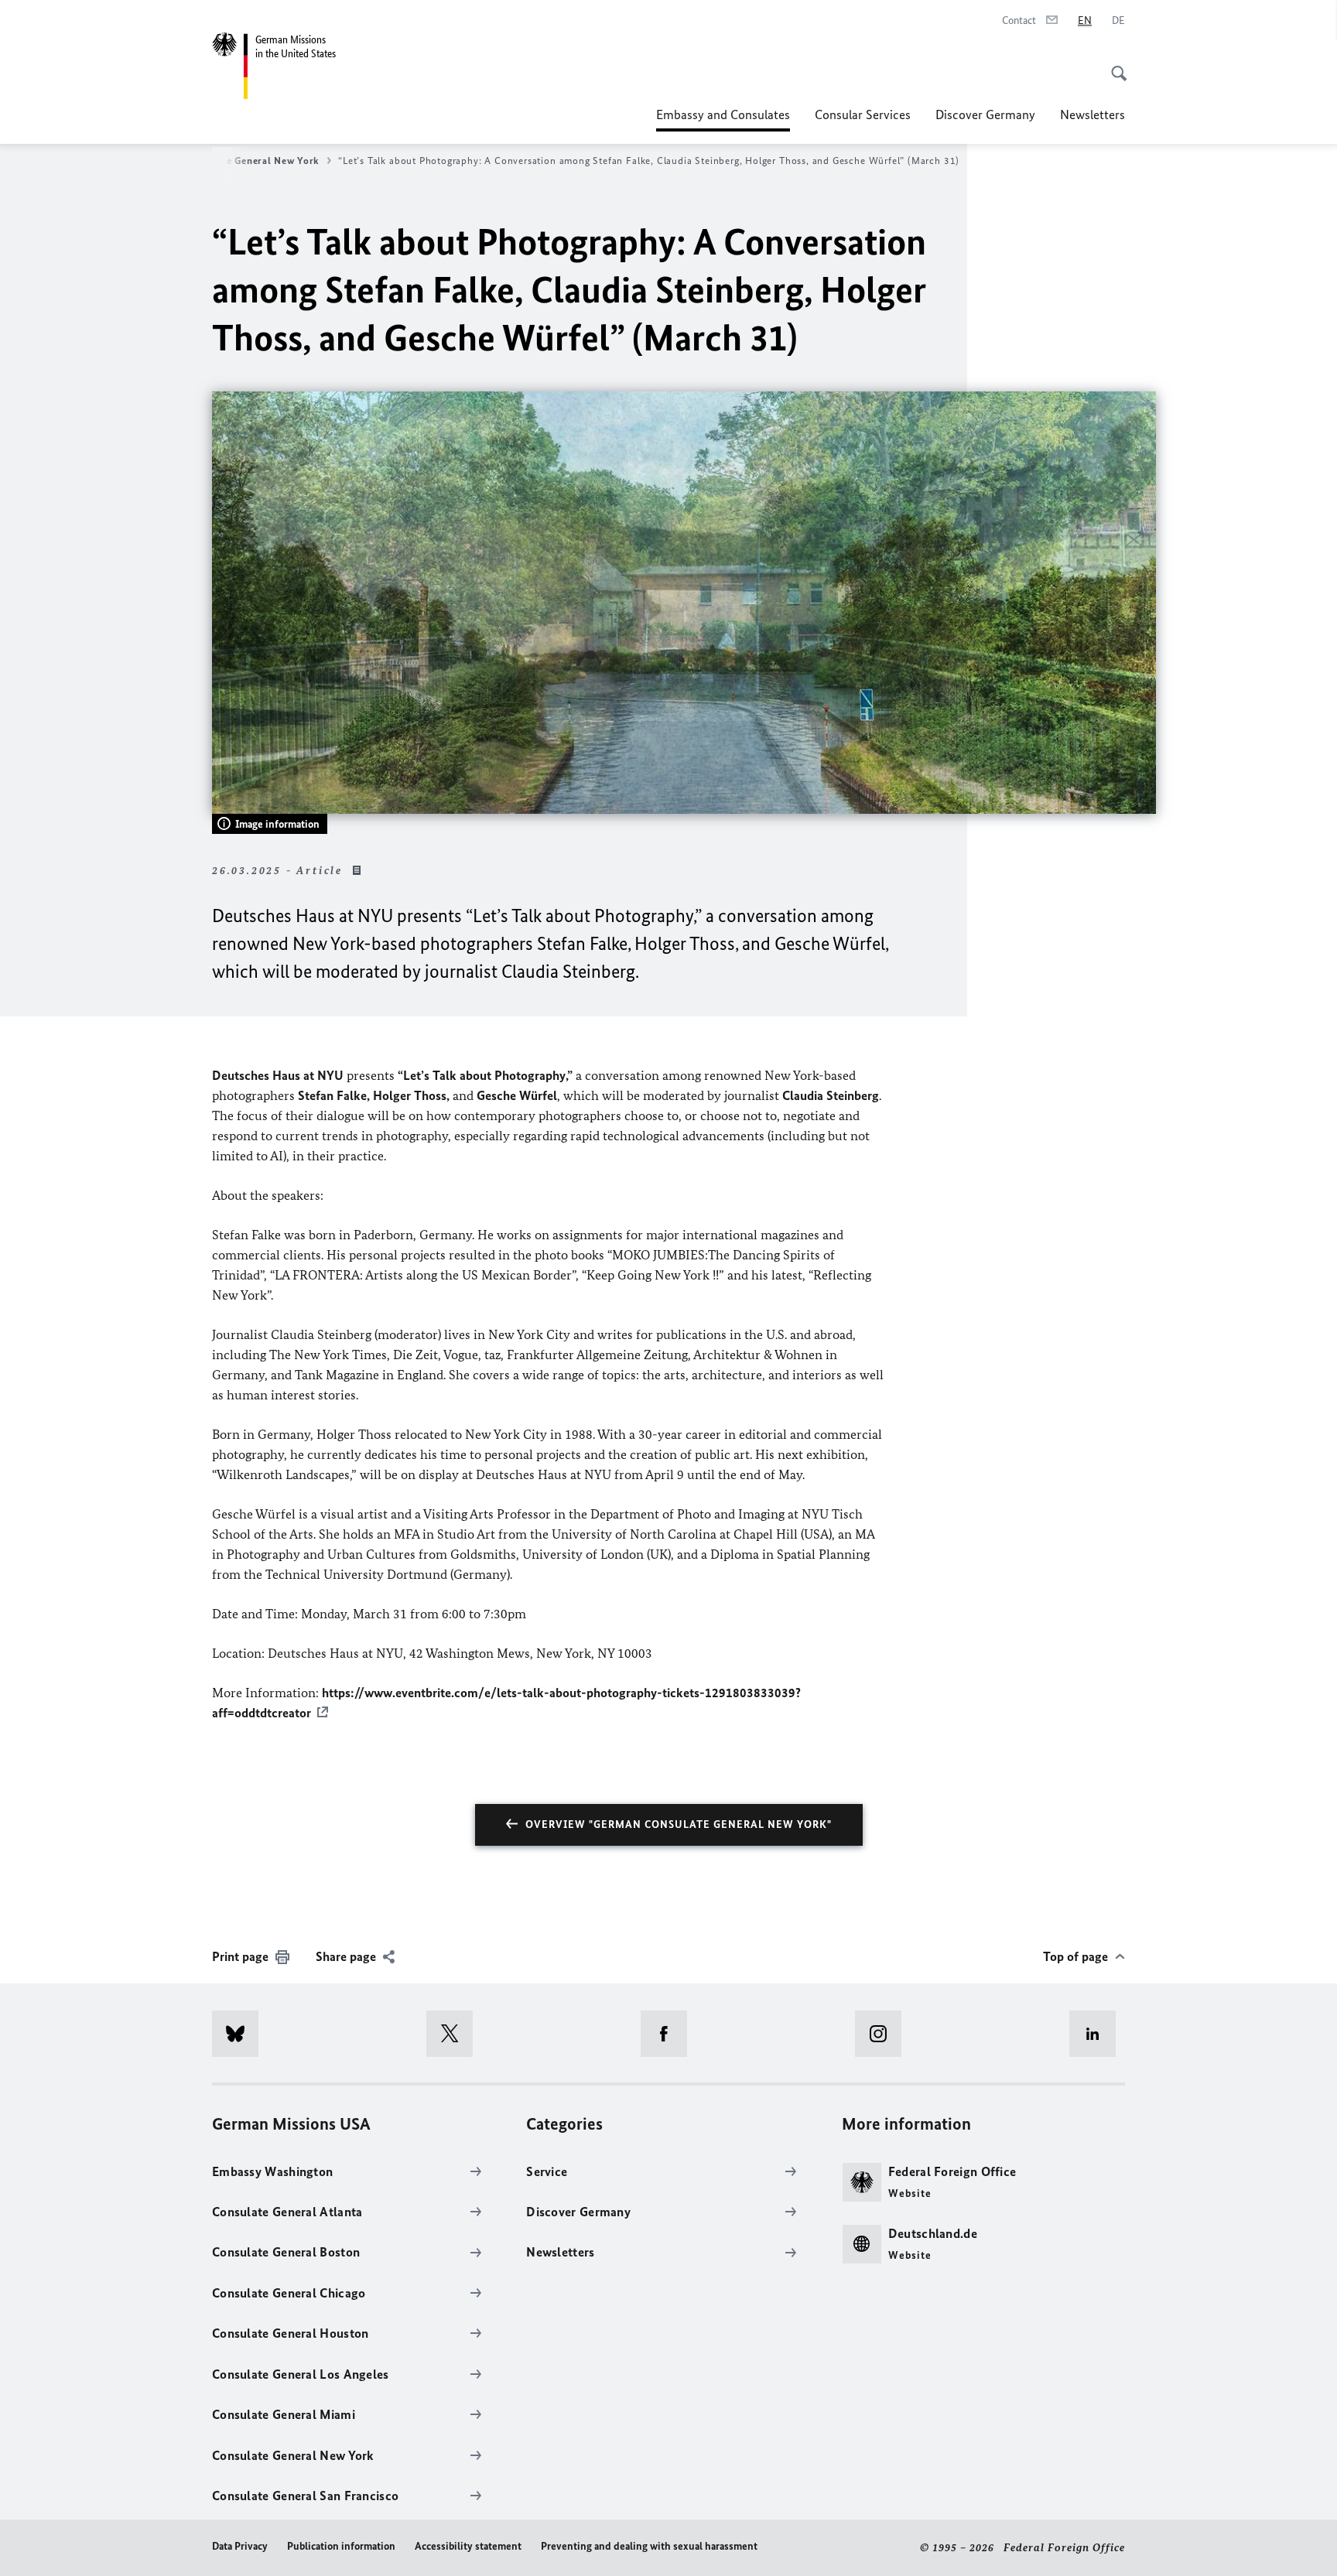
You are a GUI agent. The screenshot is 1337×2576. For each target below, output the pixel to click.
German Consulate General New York (232, 161)
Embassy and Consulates (723, 119)
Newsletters (1093, 114)
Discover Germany (985, 114)
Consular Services (863, 114)
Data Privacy (240, 2546)
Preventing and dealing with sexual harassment (649, 2546)
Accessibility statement (468, 2546)
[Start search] (1114, 65)
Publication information (341, 2546)
